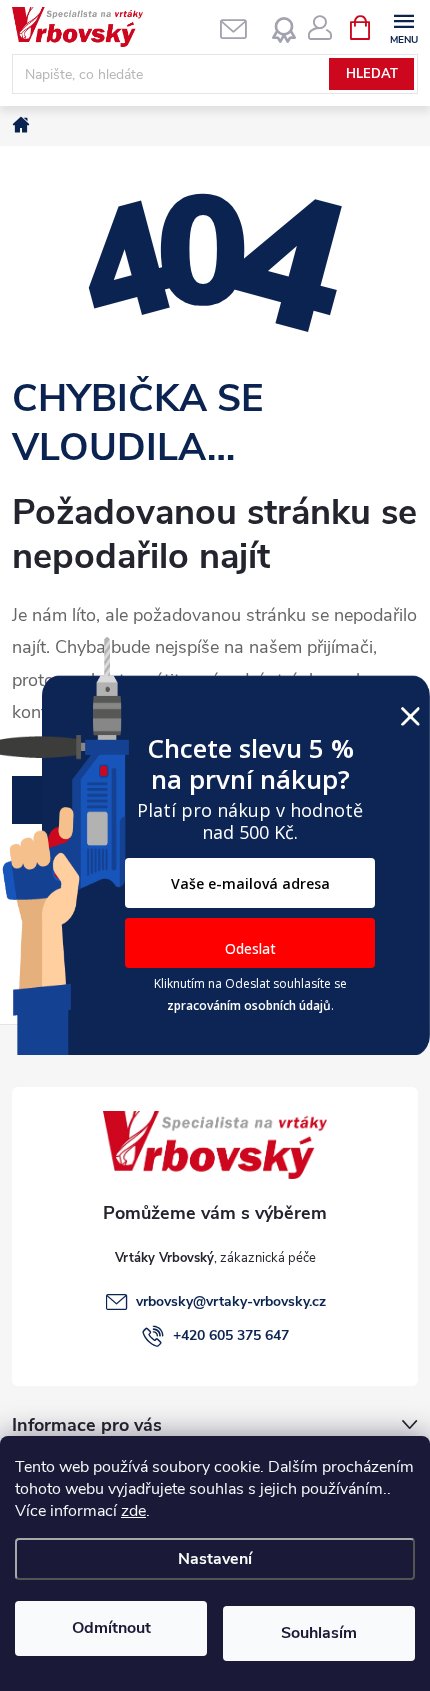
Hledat (372, 74)
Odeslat (250, 948)
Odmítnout (111, 1628)
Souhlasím (319, 1633)
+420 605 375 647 (231, 1335)
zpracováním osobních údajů (249, 1005)
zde (133, 1511)
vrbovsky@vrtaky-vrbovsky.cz (231, 1301)
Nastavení (215, 1559)
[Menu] (403, 26)
